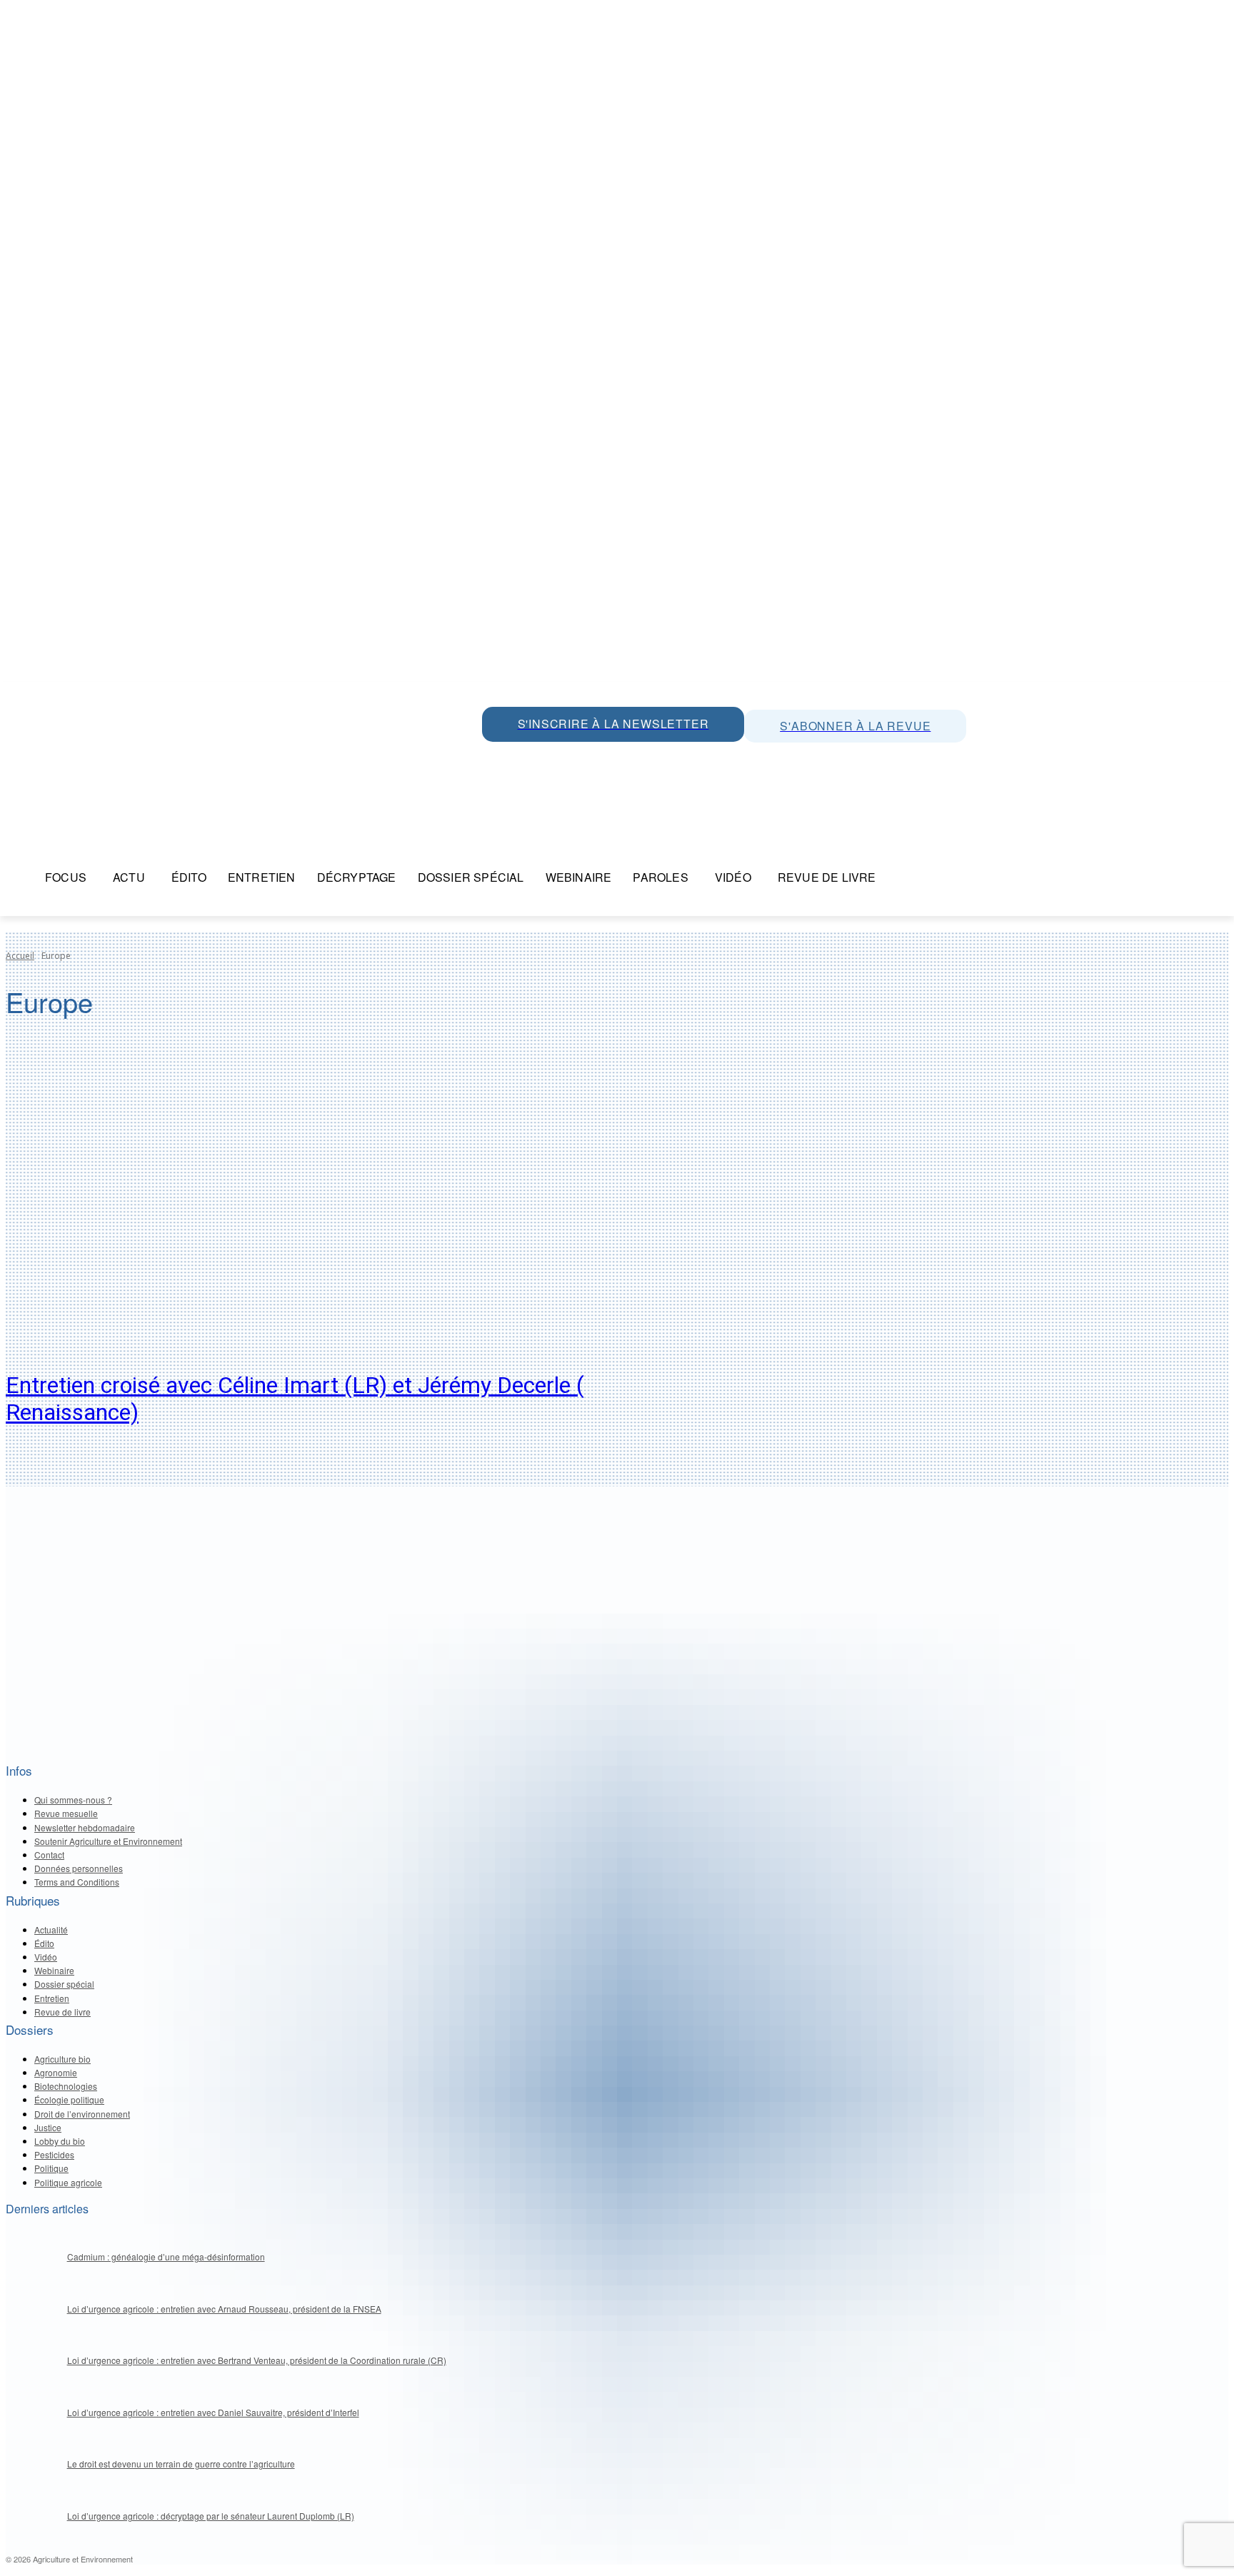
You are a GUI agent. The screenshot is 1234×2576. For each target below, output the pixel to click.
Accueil (20, 956)
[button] (904, 877)
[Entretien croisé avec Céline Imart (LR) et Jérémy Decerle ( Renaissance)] (320, 1205)
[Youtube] (593, 758)
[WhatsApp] (496, 758)
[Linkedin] (561, 758)
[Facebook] (625, 758)
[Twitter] (528, 758)
